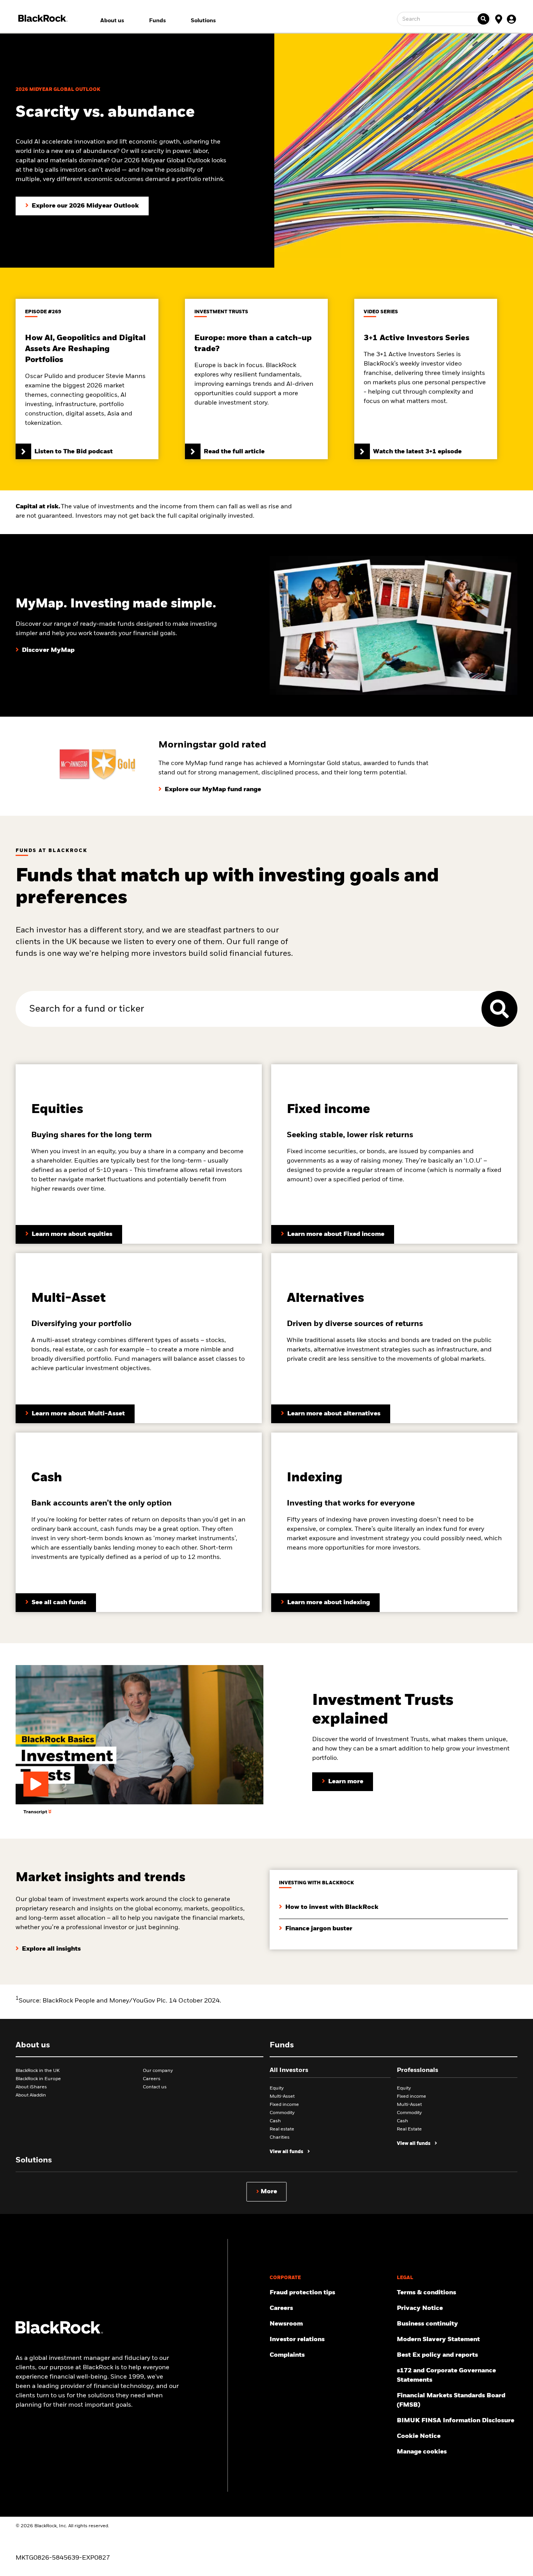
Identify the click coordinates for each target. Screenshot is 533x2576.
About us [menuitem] (112, 21)
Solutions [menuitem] (203, 21)
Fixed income (284, 2105)
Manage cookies (422, 2452)
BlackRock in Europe (38, 2079)
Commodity (282, 2113)
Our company (158, 2071)
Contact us (155, 2087)
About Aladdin (31, 2095)
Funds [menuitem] (157, 21)
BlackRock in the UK (38, 2071)
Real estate (282, 2129)
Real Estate (409, 2129)
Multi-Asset (282, 2097)
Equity (277, 2088)
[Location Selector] (499, 19)
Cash (275, 2121)
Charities (280, 2137)
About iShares (31, 2087)
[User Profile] (511, 19)
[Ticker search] (483, 19)
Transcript (36, 1812)
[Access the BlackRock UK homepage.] (59, 2332)
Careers (152, 2079)
